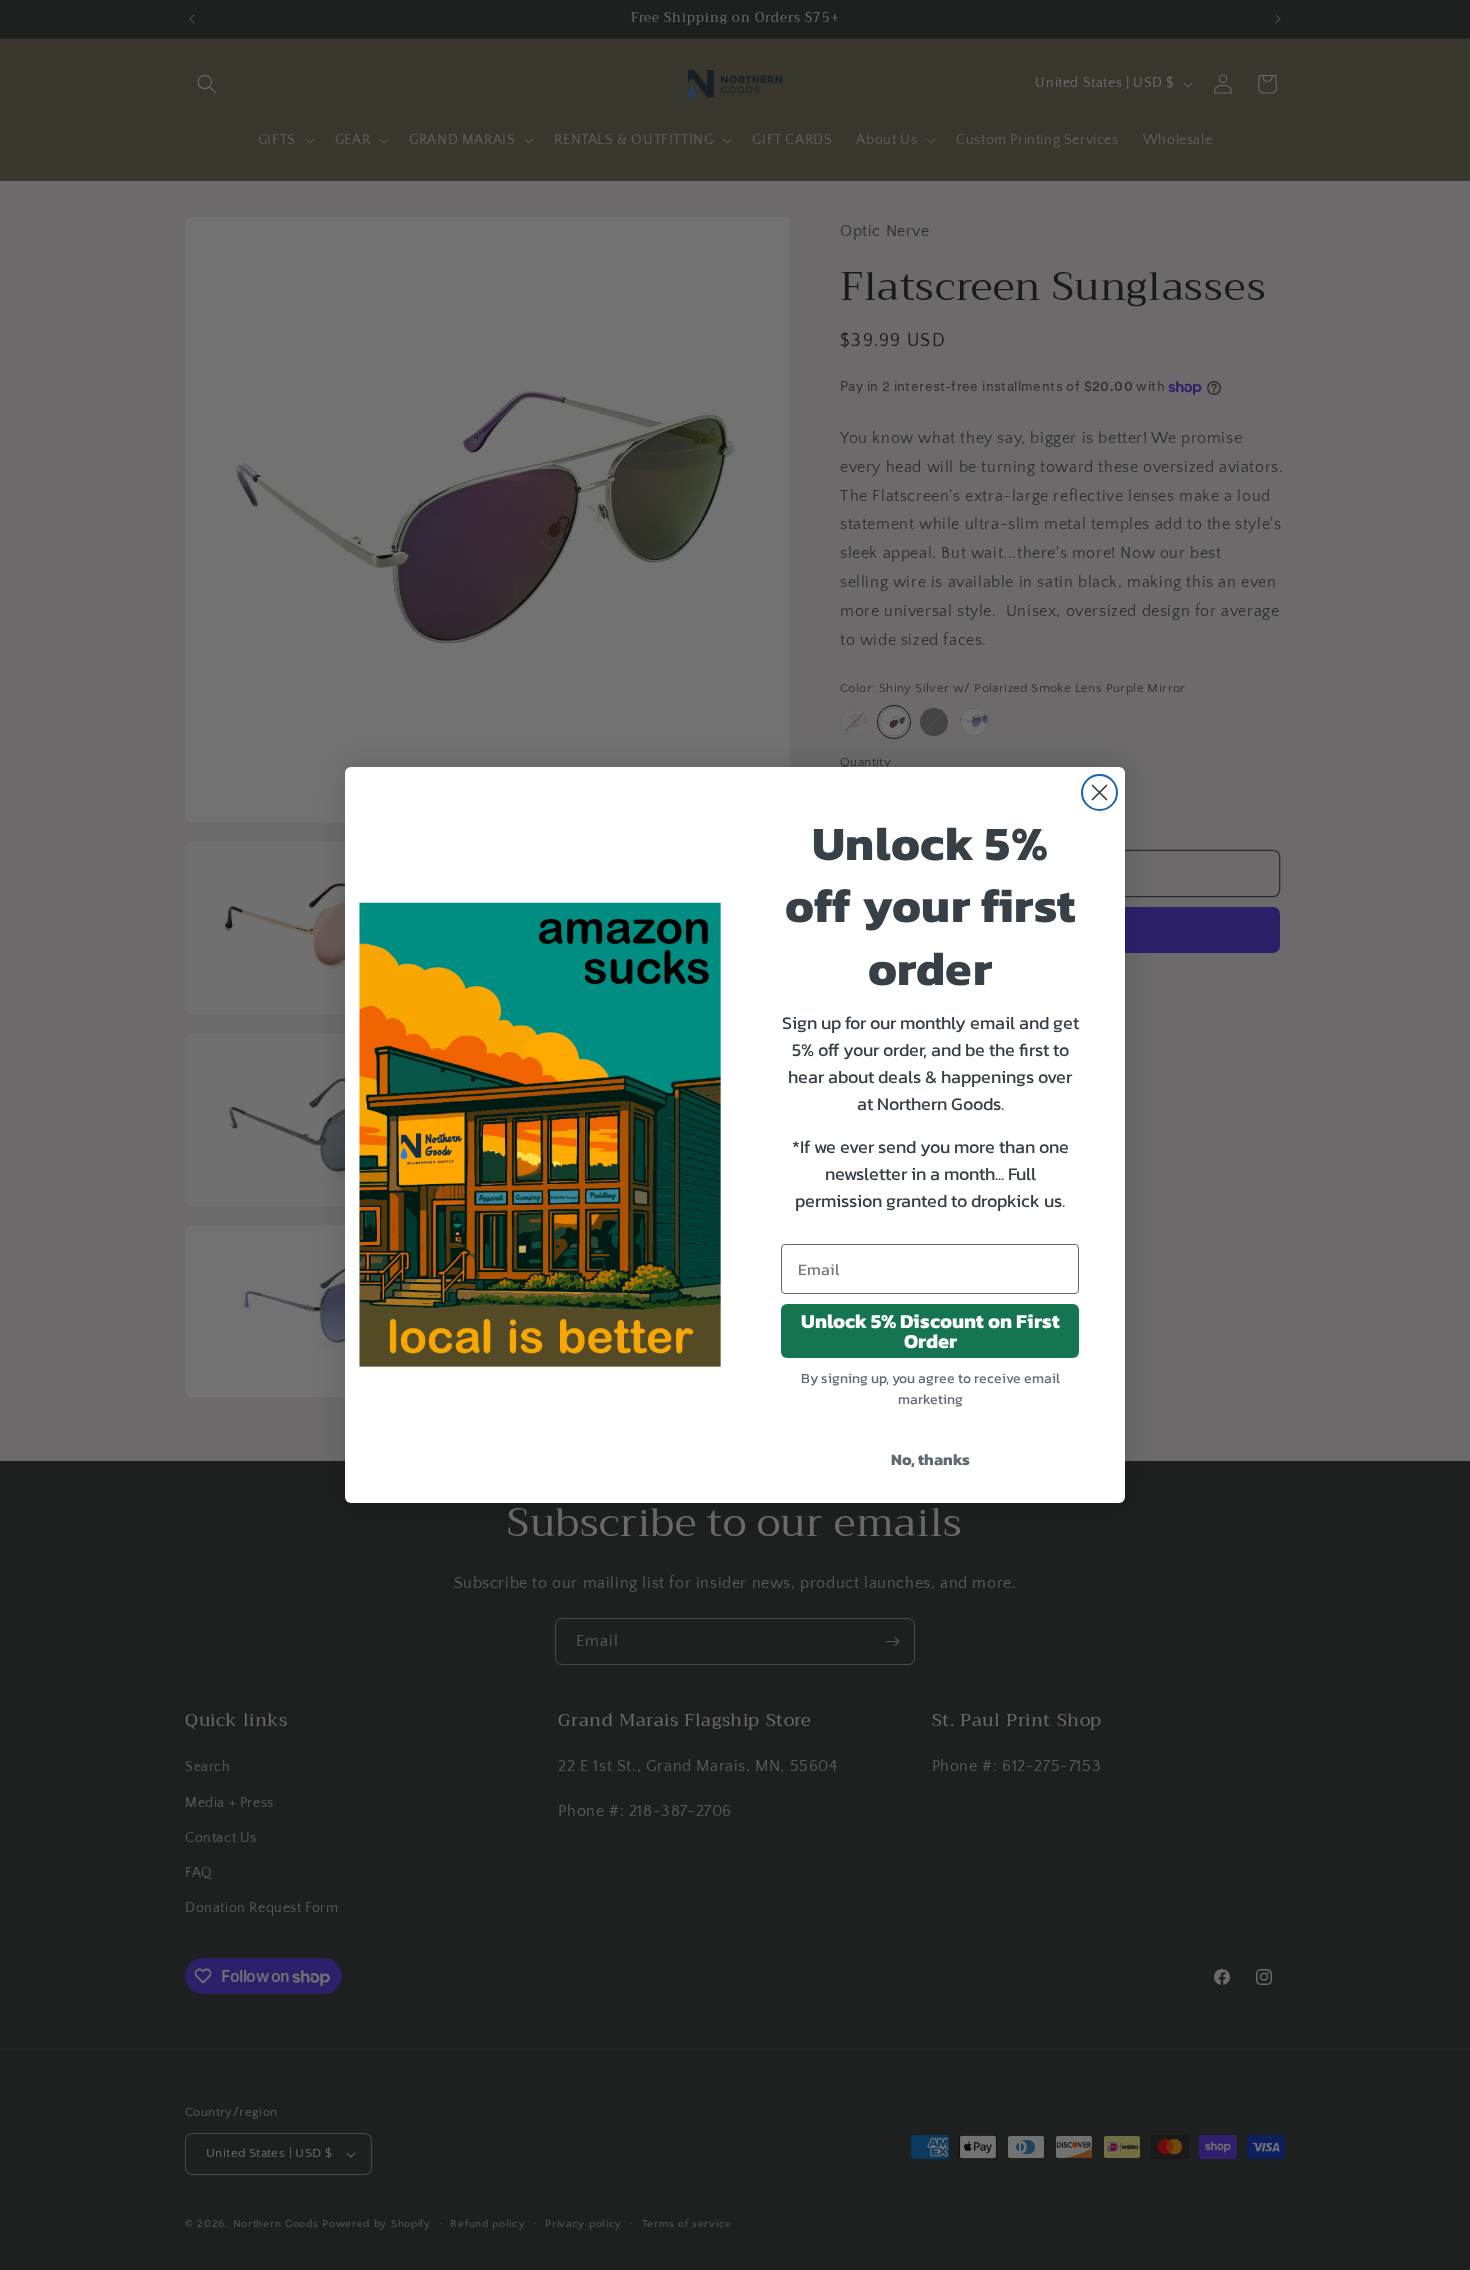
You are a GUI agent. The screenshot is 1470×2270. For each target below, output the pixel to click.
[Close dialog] (1099, 792)
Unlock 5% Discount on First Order (930, 1331)
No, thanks (930, 1459)
